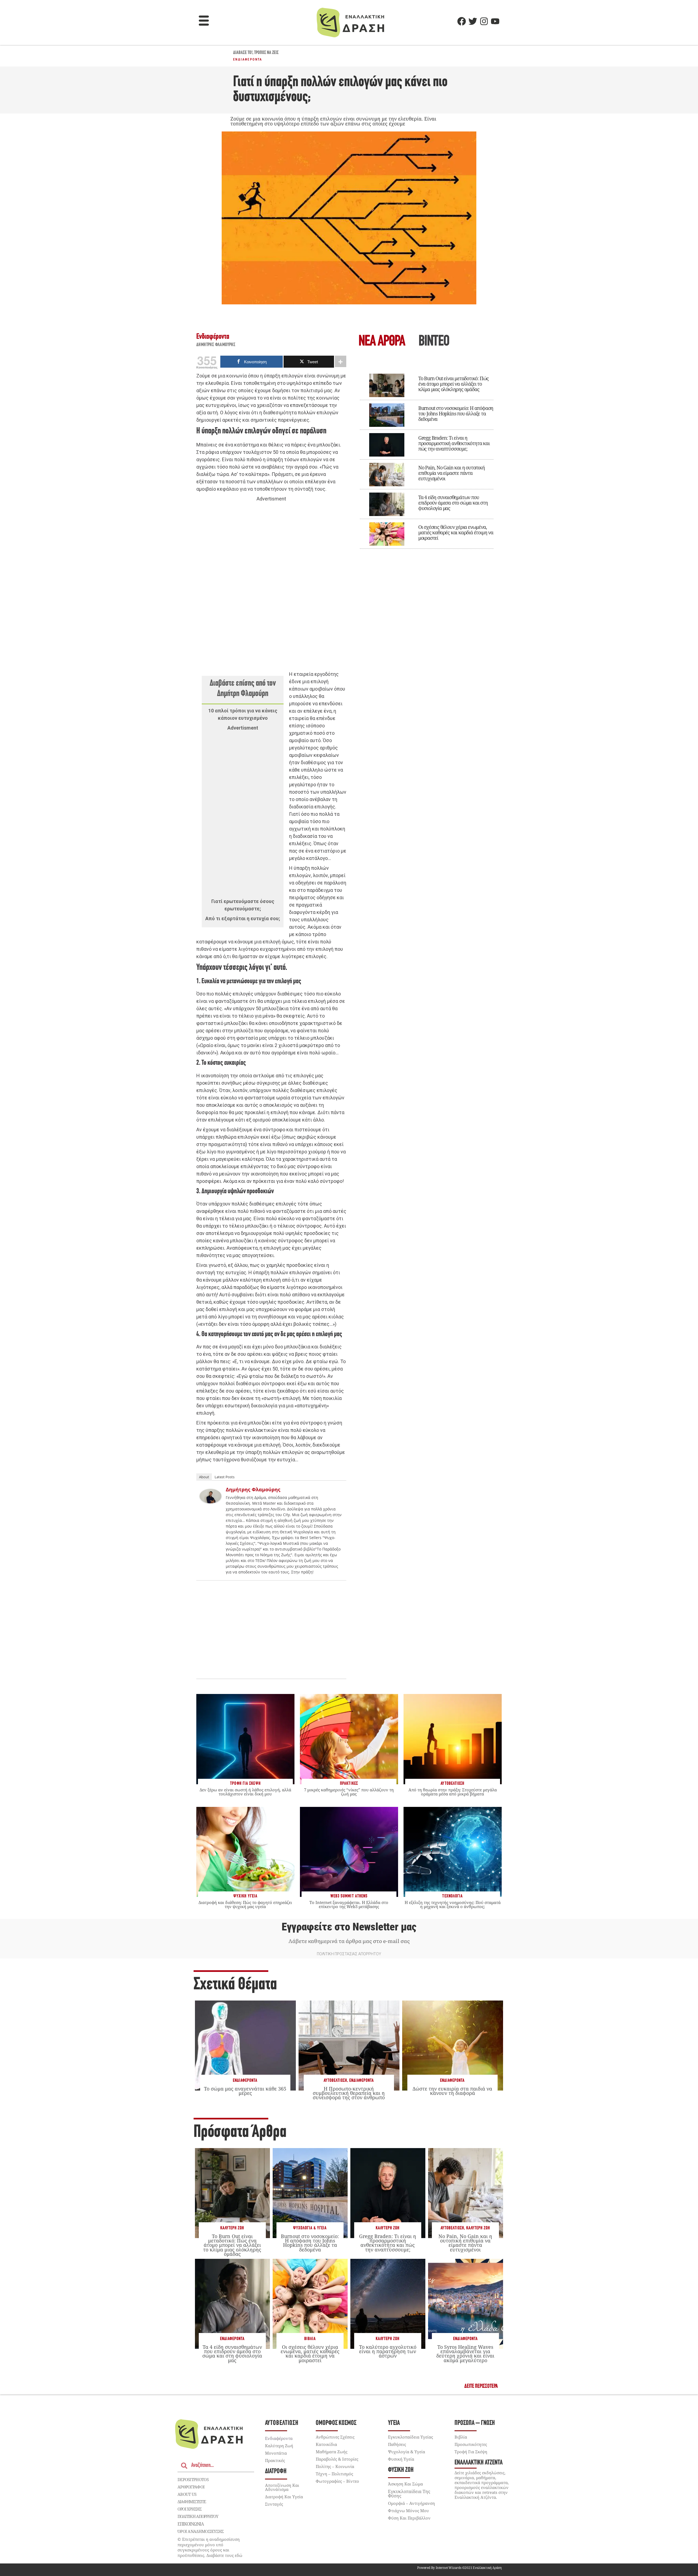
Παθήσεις (397, 2444)
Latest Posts (225, 1477)
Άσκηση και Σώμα (405, 2484)
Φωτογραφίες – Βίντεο (337, 2481)
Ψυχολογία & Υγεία (310, 2228)
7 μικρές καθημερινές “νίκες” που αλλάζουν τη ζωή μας (349, 1792)
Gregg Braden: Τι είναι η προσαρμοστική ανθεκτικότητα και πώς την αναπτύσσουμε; (454, 443)
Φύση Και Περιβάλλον (409, 2518)
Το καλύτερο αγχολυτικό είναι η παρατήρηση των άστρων (388, 2351)
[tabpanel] (427, 457)
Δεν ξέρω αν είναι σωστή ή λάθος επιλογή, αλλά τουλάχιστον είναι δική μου (245, 1792)
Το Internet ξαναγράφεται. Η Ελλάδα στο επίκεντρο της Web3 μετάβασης (349, 1904)
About (204, 1477)
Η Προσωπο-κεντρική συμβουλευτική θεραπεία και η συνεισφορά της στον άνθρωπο (349, 2093)
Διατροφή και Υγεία (284, 2497)
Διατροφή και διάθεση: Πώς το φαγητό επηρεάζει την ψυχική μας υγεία (245, 1904)
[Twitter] (473, 21)
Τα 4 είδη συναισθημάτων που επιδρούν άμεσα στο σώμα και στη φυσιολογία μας (453, 503)
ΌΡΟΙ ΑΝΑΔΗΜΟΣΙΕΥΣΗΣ (201, 2531)
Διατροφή (276, 2471)
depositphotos (193, 2479)
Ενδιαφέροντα (248, 59)
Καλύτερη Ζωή (232, 2228)
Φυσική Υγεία (401, 2459)
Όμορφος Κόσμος (336, 2423)
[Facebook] (462, 21)
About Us (187, 2494)
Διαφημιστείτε (192, 2502)
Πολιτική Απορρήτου (198, 2516)
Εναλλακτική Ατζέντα (479, 2463)
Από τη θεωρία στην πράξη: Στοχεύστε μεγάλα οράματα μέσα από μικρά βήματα (453, 1792)
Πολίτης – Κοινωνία (335, 2466)
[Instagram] (484, 21)
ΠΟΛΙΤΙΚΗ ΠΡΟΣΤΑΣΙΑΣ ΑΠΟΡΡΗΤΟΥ (349, 1954)
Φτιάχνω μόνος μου (408, 2511)
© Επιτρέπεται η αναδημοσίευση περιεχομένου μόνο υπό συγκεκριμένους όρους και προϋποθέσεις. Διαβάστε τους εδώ (210, 2547)
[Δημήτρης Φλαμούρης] (210, 1502)
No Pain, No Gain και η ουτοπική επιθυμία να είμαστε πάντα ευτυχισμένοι (452, 473)
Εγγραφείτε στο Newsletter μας (349, 1927)
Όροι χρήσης (189, 2509)
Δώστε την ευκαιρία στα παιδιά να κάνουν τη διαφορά (452, 2091)
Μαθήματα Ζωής (332, 2452)
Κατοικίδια (326, 2444)
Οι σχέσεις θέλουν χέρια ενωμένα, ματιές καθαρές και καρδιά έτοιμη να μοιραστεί (456, 532)
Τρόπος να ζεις (266, 53)
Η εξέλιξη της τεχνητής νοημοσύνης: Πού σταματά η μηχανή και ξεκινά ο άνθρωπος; (453, 1904)
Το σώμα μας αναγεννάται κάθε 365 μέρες (245, 2091)
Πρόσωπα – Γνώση (475, 2423)
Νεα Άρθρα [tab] (382, 342)
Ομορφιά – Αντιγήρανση (411, 2503)
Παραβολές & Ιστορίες (337, 2459)
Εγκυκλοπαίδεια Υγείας (410, 2437)
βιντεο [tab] (434, 342)
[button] (204, 21)
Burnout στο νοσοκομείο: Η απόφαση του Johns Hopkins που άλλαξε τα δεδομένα (456, 413)
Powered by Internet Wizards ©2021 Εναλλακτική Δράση (459, 2568)
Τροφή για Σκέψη (471, 2452)
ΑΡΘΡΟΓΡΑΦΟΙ (191, 2487)
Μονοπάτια (276, 2453)
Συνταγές (274, 2504)
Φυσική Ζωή (401, 2470)
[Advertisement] (271, 587)
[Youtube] (495, 21)
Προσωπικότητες (471, 2444)
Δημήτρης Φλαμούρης (216, 345)
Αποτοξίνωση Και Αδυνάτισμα (282, 2487)
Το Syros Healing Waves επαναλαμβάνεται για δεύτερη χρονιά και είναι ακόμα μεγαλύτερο (465, 2354)
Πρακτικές (275, 2460)
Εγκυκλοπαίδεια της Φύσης (409, 2494)
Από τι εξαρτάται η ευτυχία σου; (243, 918)
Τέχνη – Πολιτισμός (334, 2474)
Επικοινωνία (191, 2524)
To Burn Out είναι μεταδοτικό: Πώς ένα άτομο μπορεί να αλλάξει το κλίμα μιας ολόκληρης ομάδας (453, 384)
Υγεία (394, 2423)
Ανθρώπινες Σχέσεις (335, 2437)
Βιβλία (310, 2339)
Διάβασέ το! (243, 53)
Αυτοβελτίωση (335, 2081)
